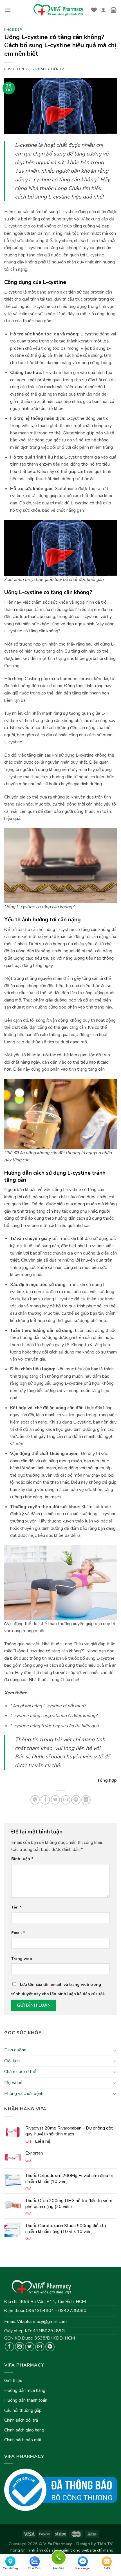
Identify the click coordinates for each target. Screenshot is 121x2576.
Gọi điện (59, 2557)
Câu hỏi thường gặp (23, 2410)
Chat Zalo (35, 2568)
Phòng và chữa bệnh (24, 2094)
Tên (16, 1907)
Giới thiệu (13, 2381)
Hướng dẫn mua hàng (25, 2390)
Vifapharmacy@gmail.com (42, 2322)
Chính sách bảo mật (23, 2440)
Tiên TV (57, 69)
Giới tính (12, 2061)
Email (18, 1933)
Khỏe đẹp (13, 30)
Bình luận (22, 1859)
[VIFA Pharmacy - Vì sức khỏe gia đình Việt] (59, 10)
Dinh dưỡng (15, 2050)
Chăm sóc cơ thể (20, 2072)
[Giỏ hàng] (114, 10)
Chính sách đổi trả (21, 2420)
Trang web (22, 1959)
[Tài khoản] (104, 10)
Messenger (83, 2568)
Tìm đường (10, 2568)
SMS (107, 2568)
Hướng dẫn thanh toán (26, 2400)
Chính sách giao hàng (24, 2430)
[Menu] (8, 10)
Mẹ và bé (13, 2083)
